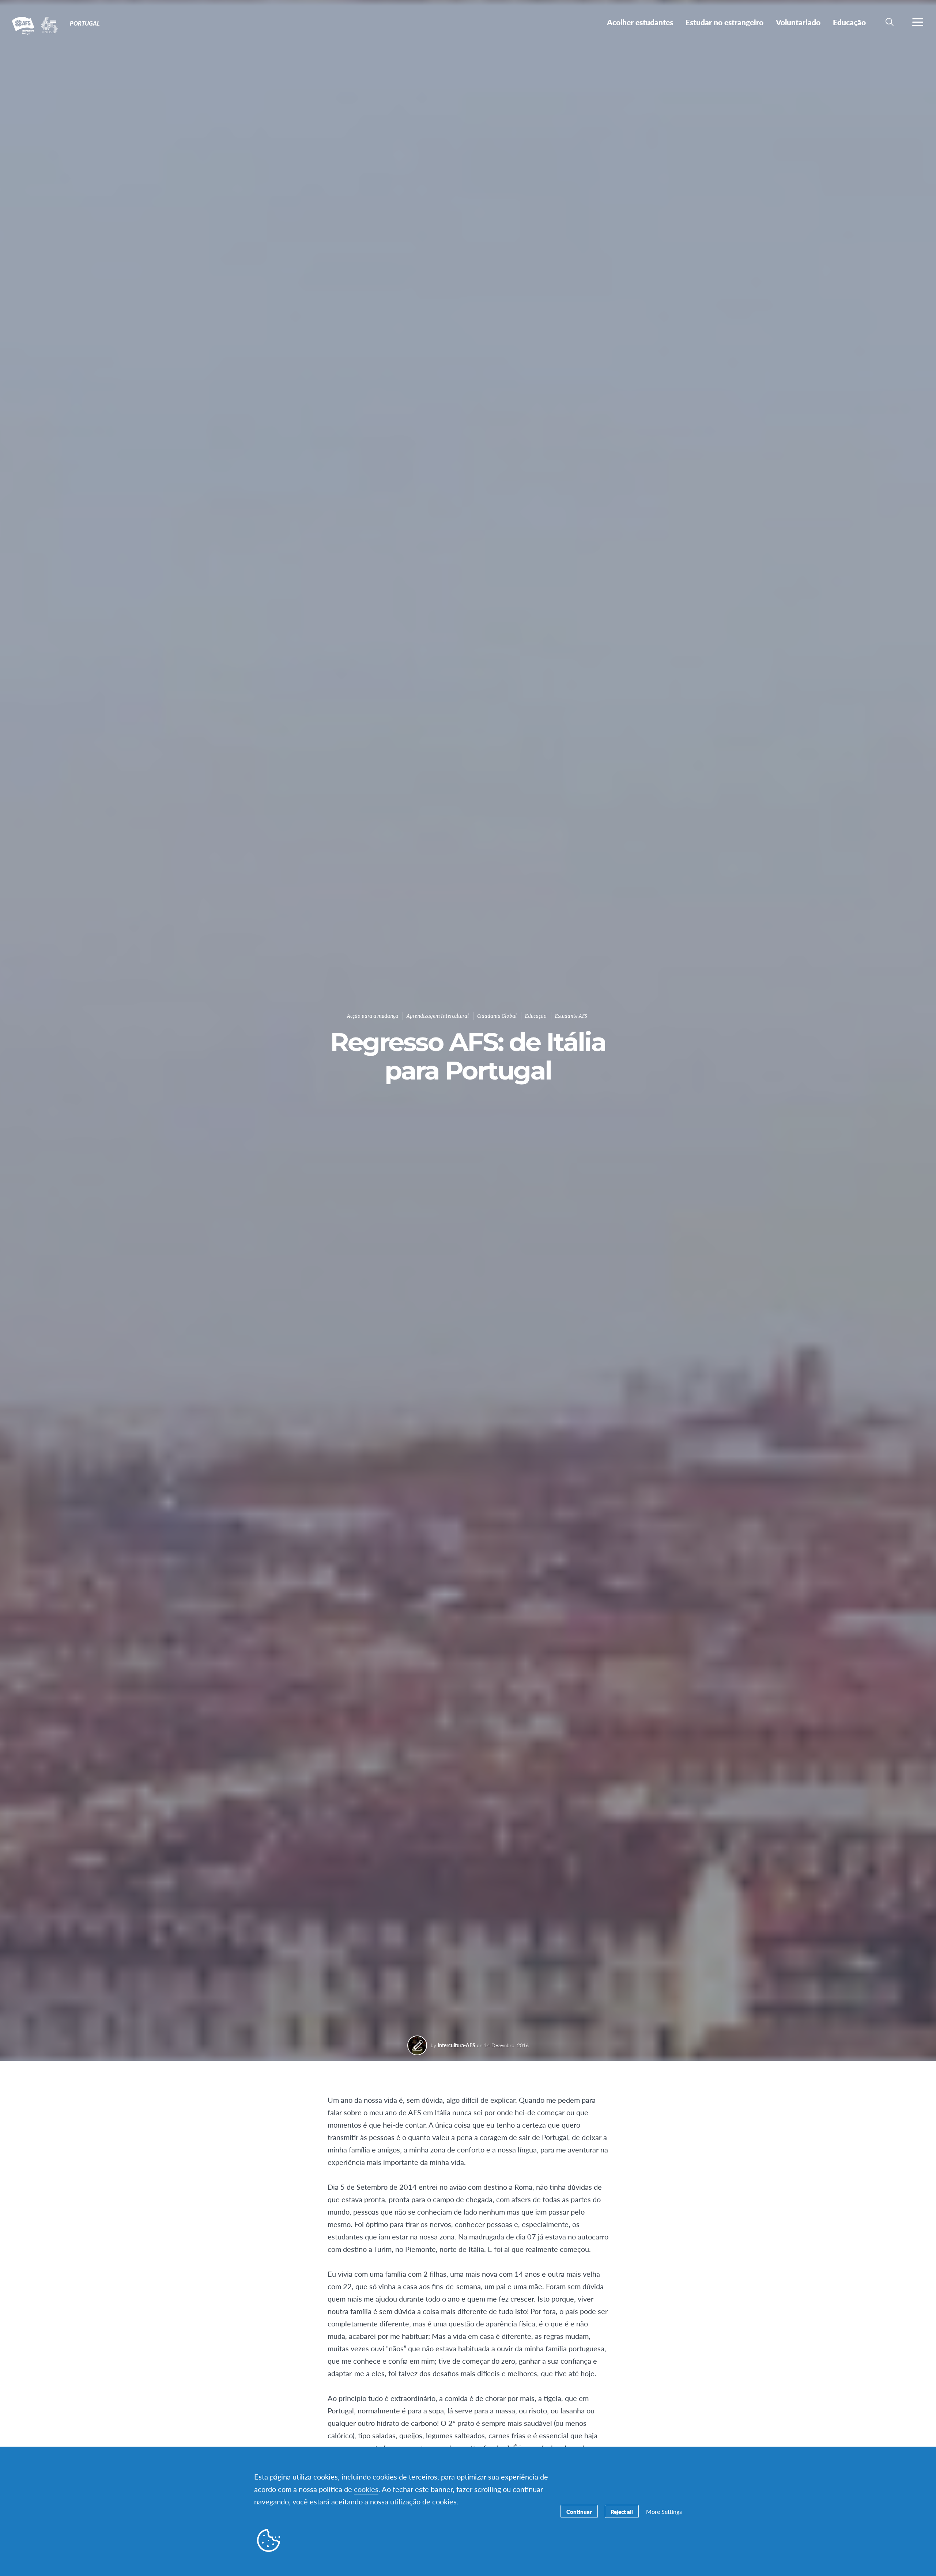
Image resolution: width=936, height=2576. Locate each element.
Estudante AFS (571, 1016)
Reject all (622, 2511)
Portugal (32, 25)
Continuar (579, 2511)
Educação (536, 1016)
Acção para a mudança (373, 1016)
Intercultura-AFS (456, 2045)
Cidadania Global (497, 1016)
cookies (366, 2489)
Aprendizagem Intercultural (438, 1016)
